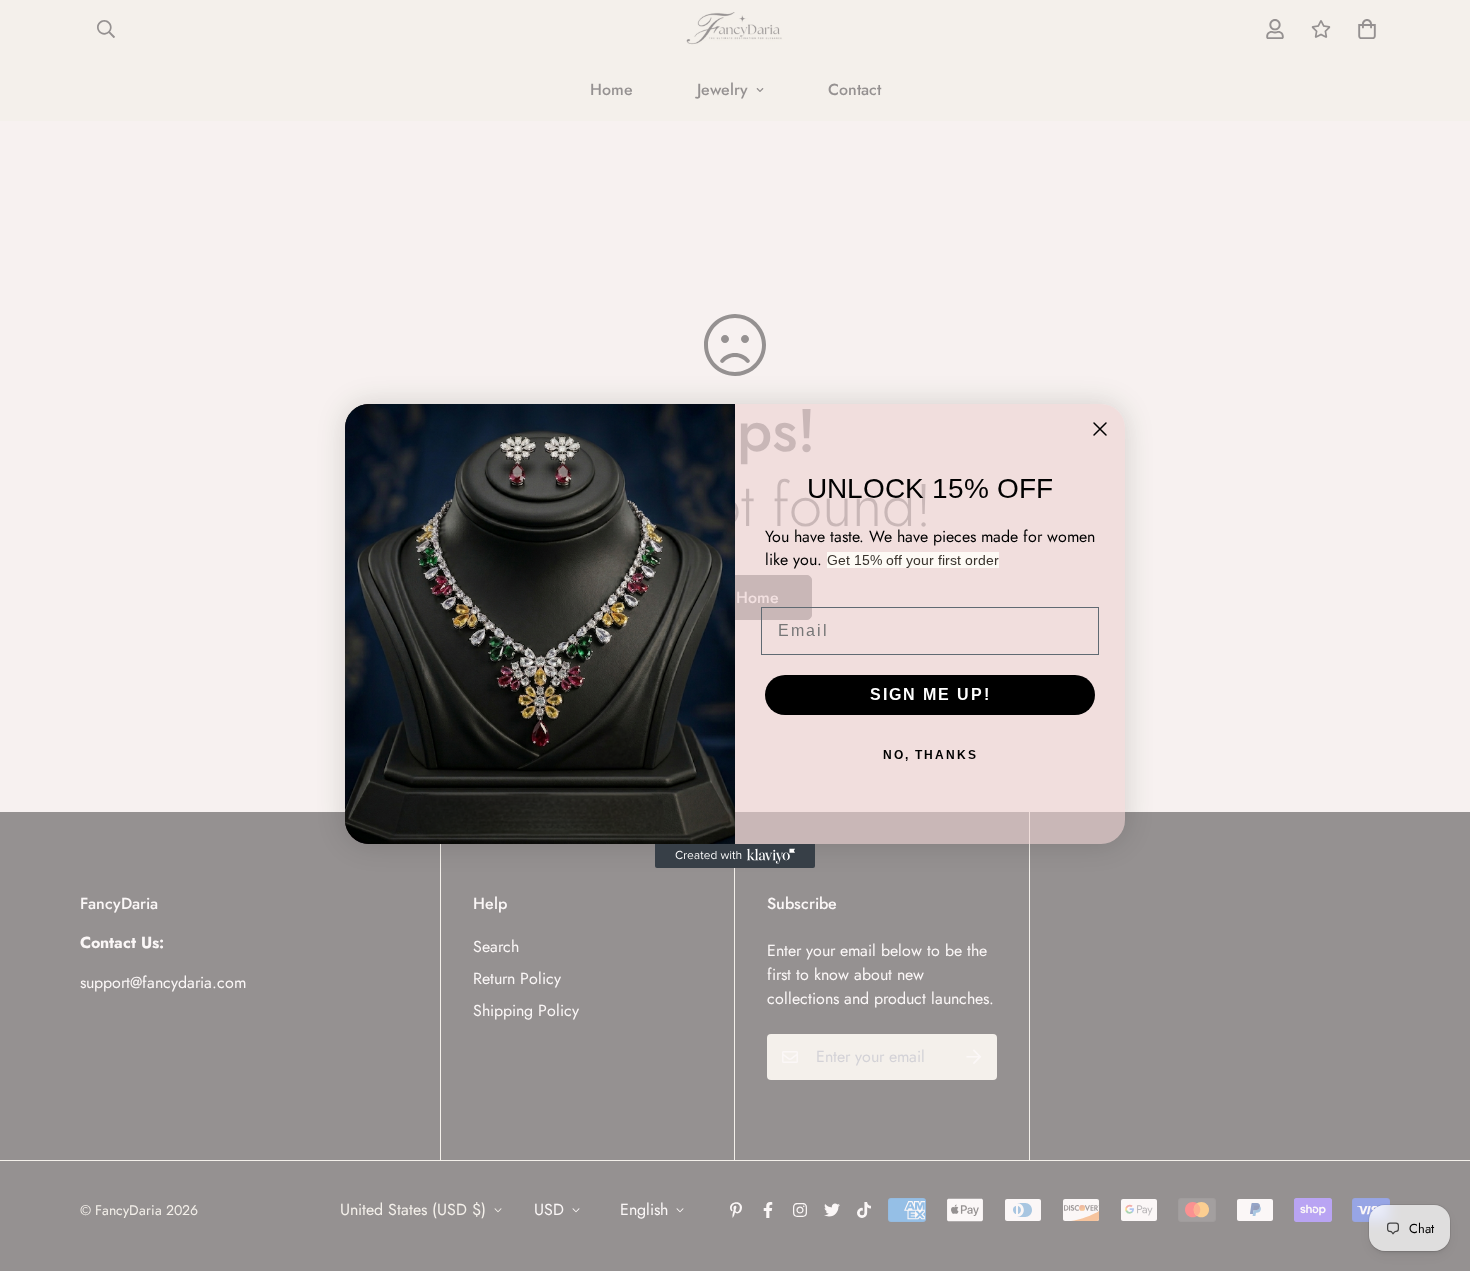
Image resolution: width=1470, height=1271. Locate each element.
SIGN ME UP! (930, 694)
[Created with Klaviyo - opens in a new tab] (735, 856)
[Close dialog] (1100, 429)
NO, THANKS (930, 755)
